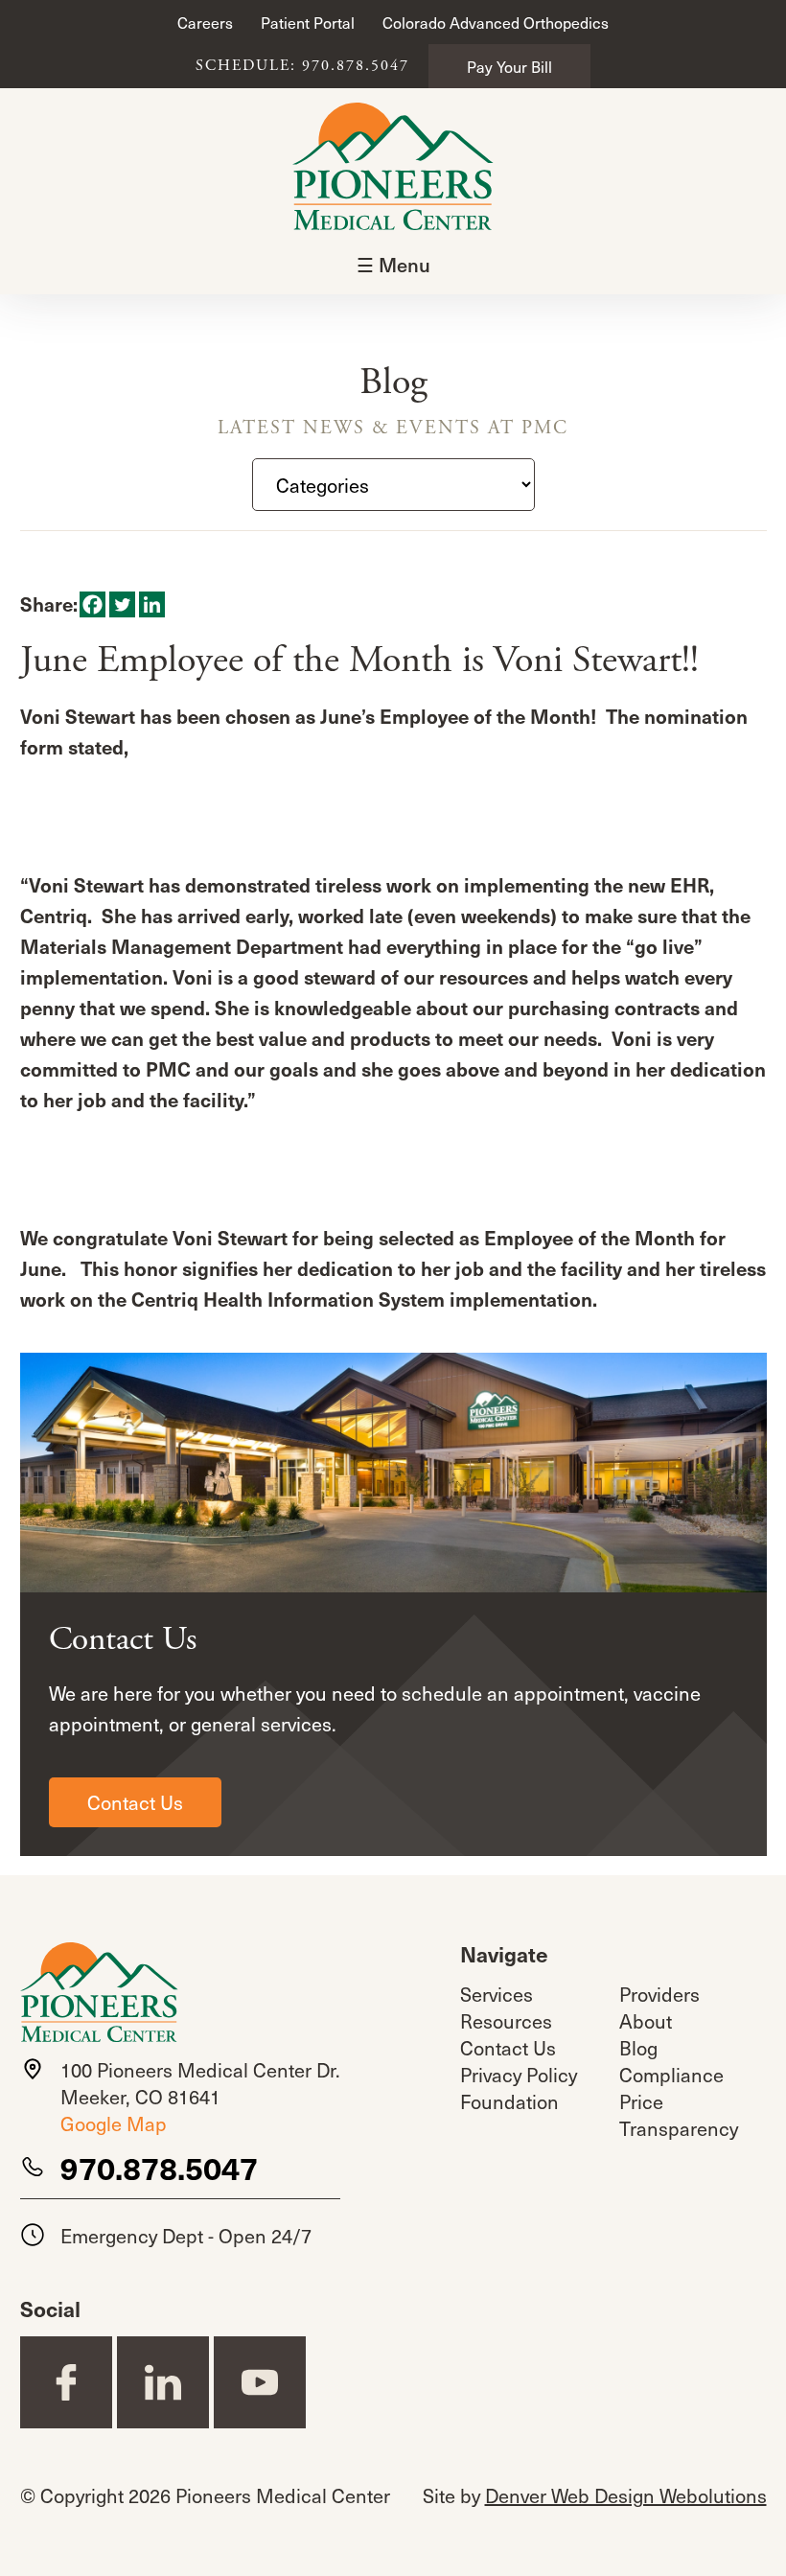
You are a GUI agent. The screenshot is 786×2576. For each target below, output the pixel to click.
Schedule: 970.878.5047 (302, 66)
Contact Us (135, 1802)
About (646, 2021)
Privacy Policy (519, 2075)
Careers (205, 22)
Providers (659, 1994)
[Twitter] (122, 604)
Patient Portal (308, 22)
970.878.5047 (159, 2168)
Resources (506, 2021)
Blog (638, 2048)
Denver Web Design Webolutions (626, 2495)
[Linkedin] (152, 604)
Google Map (114, 2123)
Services (497, 1994)
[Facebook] (92, 604)
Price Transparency (679, 2115)
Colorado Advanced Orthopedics (496, 22)
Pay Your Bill (509, 66)
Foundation (509, 2101)
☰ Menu (393, 265)
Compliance (671, 2075)
